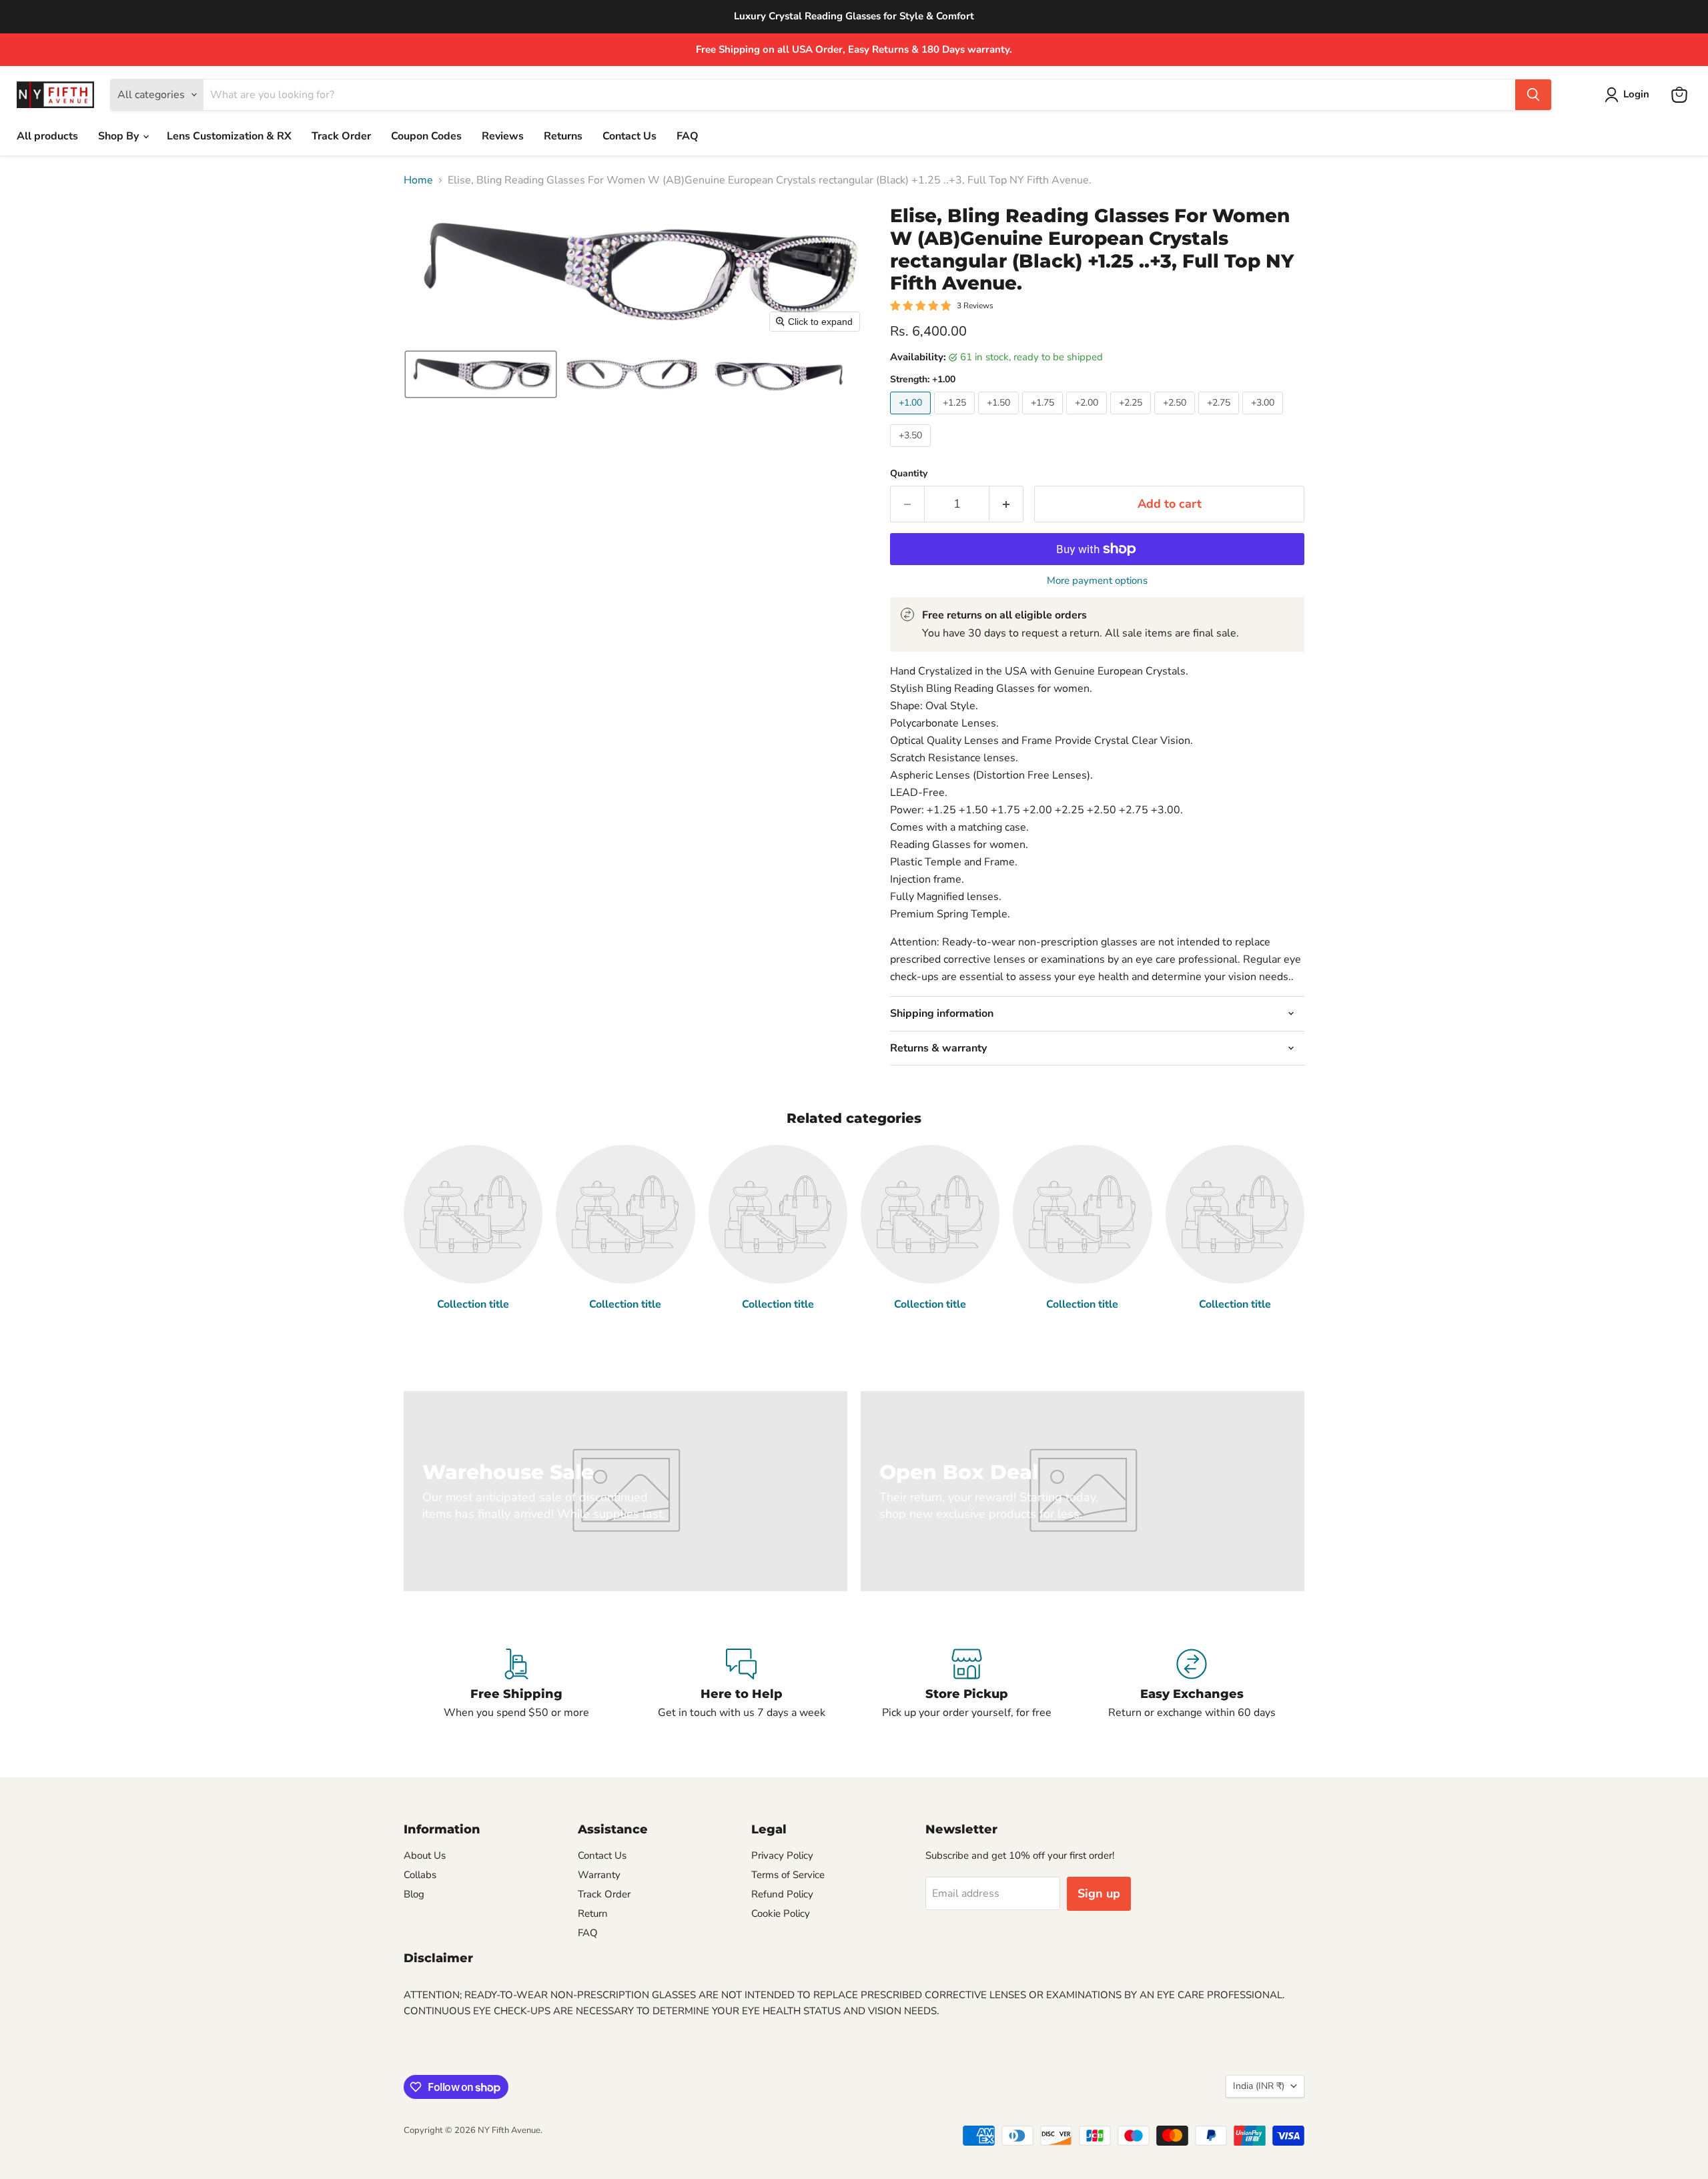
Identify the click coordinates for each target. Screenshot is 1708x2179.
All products (47, 136)
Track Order (341, 136)
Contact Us (629, 136)
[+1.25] (956, 418)
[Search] (1533, 95)
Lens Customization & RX (229, 136)
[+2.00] (1088, 418)
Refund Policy (782, 1894)
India (1259, 2086)
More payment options (1097, 581)
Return (593, 1913)
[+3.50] (912, 450)
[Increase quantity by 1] (1006, 504)
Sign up (1099, 1893)
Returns (563, 136)
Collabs (420, 1875)
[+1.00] (912, 418)
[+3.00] (1264, 418)
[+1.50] (1000, 418)
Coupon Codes (426, 136)
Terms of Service (788, 1875)
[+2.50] (1176, 418)
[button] (1630, 95)
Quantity (909, 474)
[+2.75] (1220, 418)
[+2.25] (1132, 418)
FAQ (688, 136)
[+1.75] (1044, 418)
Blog (414, 1894)
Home (418, 180)
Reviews (503, 136)
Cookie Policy (781, 1913)
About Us (425, 1855)
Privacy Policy (782, 1855)
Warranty (599, 1875)
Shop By (120, 136)
